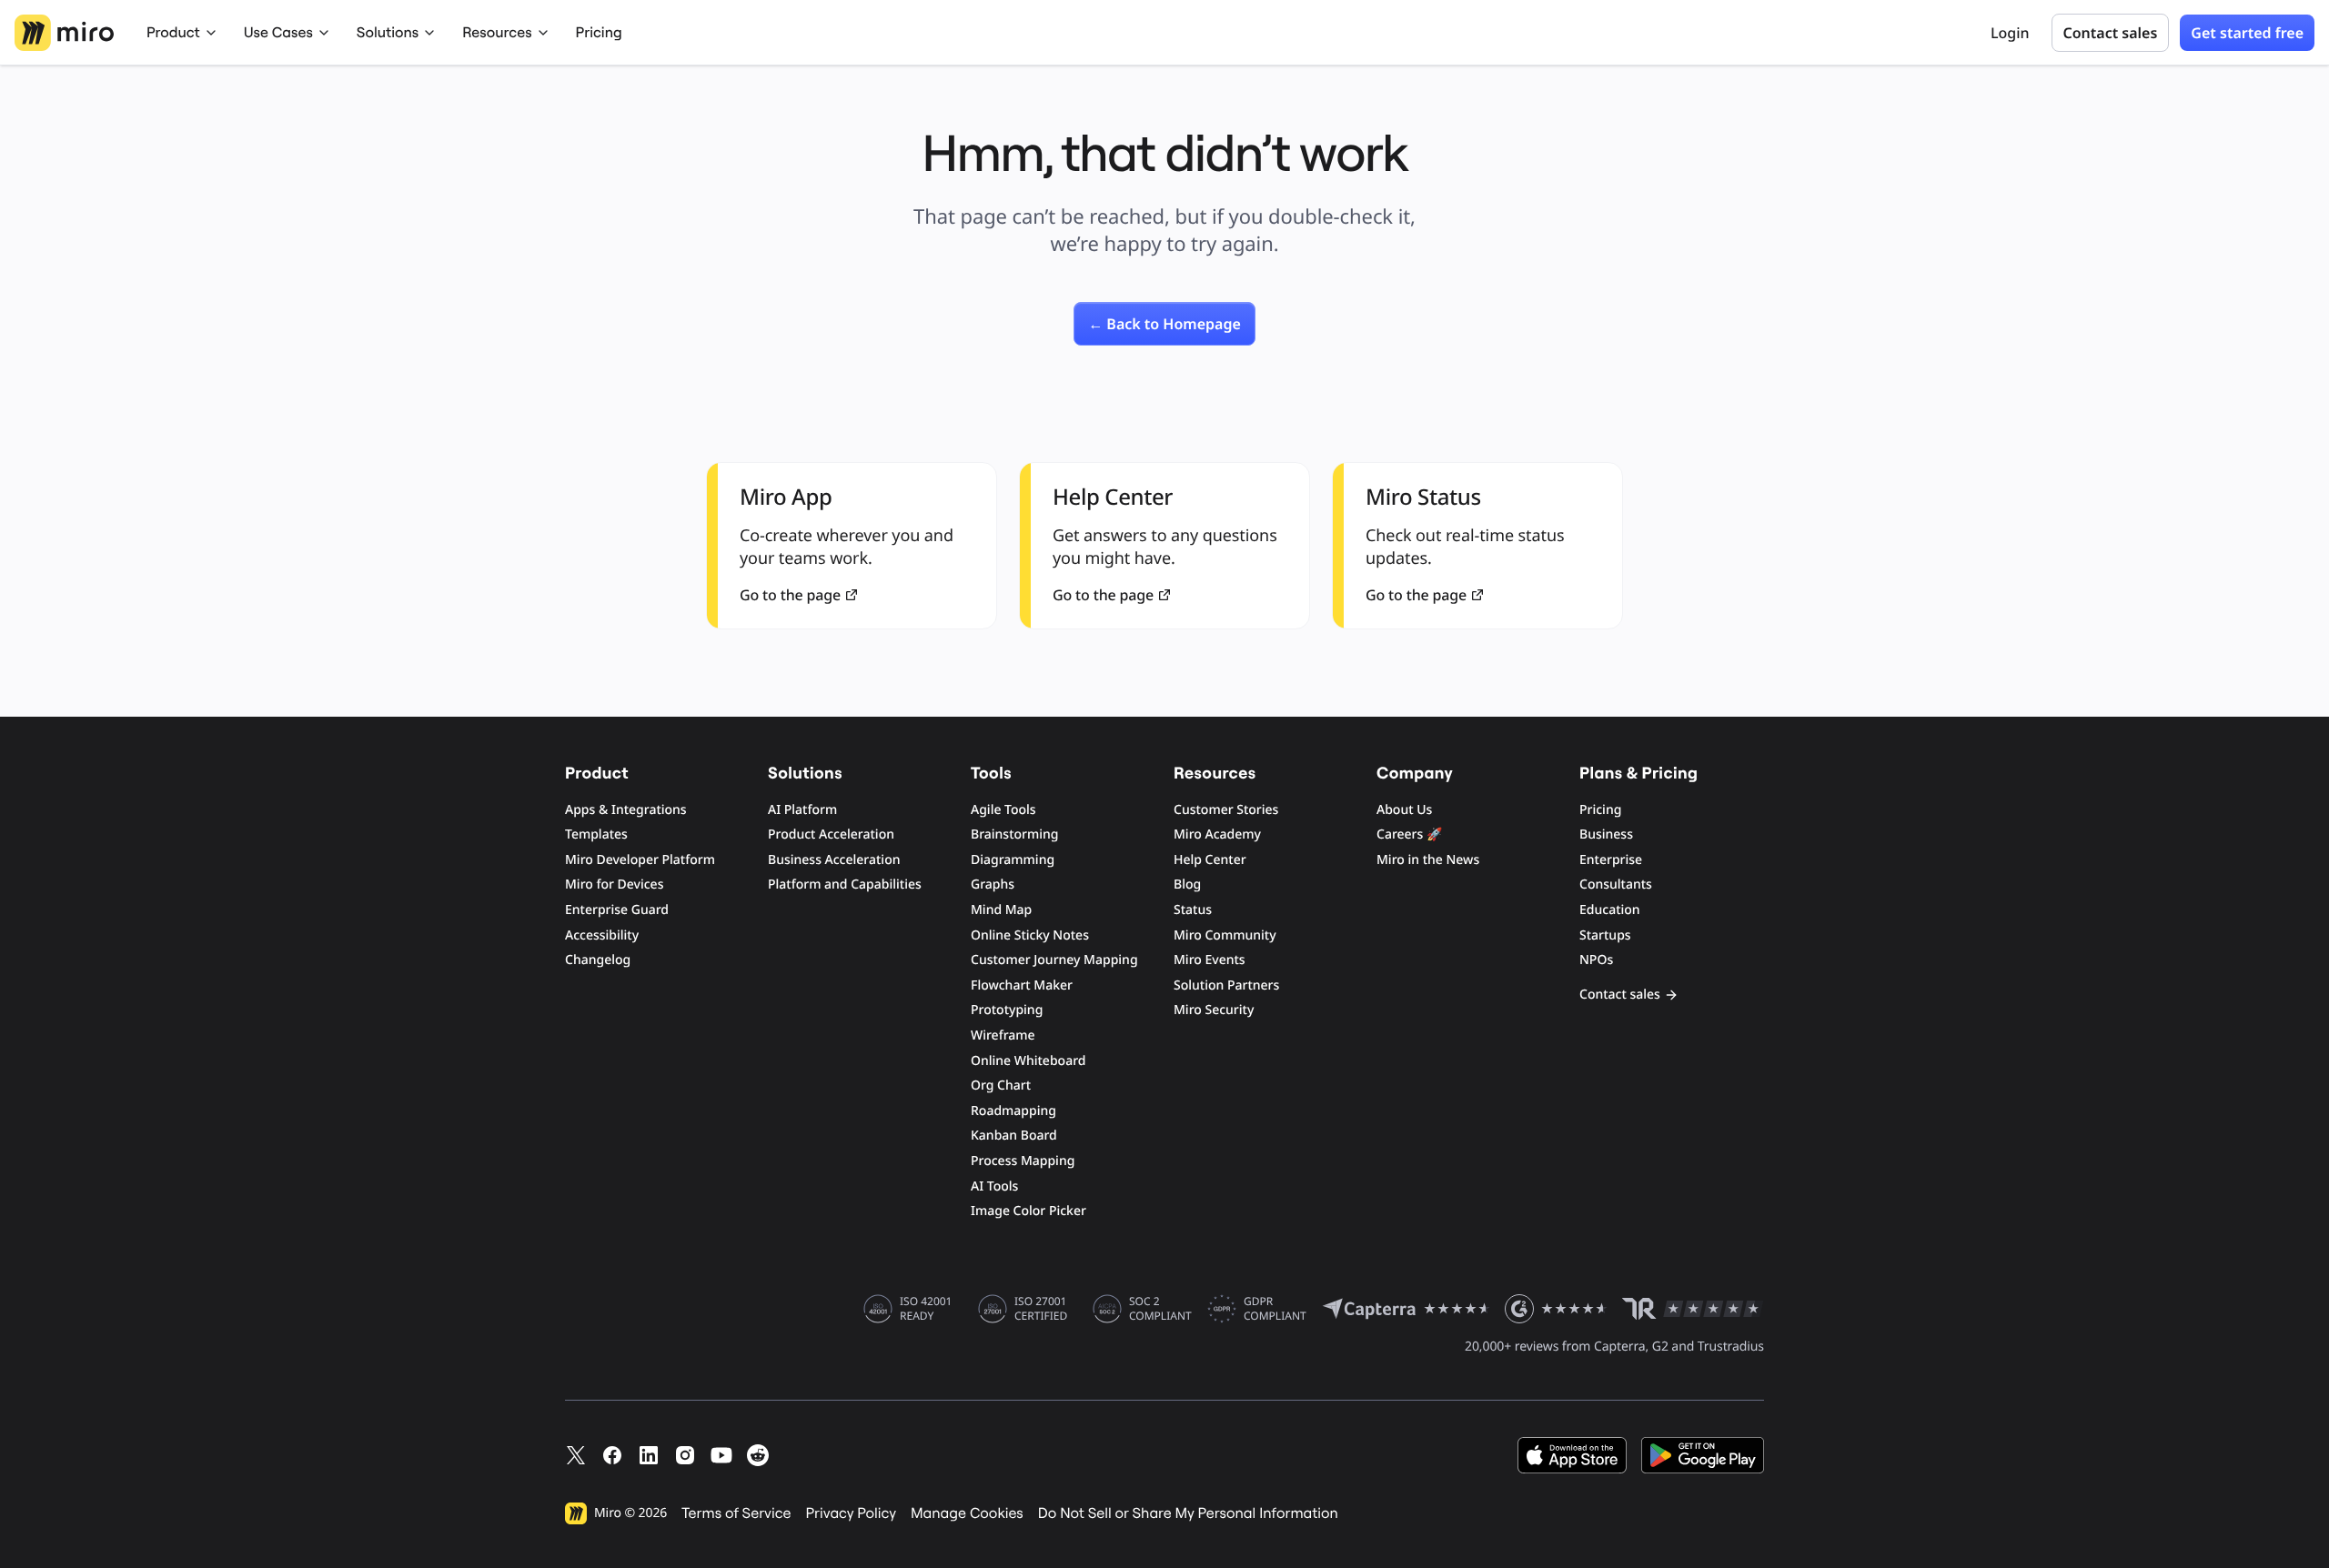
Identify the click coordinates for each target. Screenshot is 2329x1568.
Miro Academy (1217, 834)
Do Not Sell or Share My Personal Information (1188, 1513)
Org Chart (1001, 1086)
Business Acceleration (834, 860)
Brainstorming (1015, 834)
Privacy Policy (852, 1513)
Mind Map (1001, 910)
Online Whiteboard (1028, 1061)
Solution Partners (1226, 985)
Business (1606, 834)
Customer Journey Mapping (1054, 960)
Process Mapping (1023, 1161)
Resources (497, 33)
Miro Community (1225, 935)
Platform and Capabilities (845, 885)
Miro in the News (1428, 860)
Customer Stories (1226, 810)
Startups (1605, 935)
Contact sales (2111, 33)
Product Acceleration (831, 834)
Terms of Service (736, 1513)
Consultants (1616, 885)
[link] (1164, 324)
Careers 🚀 (1409, 834)
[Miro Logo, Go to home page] (64, 33)
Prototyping (1007, 1010)
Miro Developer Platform (640, 860)
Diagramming (1013, 860)
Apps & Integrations (626, 810)
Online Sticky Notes (1030, 935)
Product (173, 33)
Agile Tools (1003, 810)
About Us (1404, 810)
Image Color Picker (1028, 1211)
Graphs (993, 885)
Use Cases (278, 33)
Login (2010, 33)
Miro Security (1214, 1010)
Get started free (2247, 33)
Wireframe (1003, 1035)
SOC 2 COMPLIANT (1160, 1309)
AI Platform (802, 810)
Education (1610, 910)
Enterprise (1611, 860)
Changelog (598, 960)
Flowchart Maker (1022, 985)
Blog (1187, 885)
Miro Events (1210, 960)
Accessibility (602, 935)
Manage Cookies (967, 1513)
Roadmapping (1013, 1111)
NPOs (1596, 960)
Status (1193, 910)
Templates (596, 834)
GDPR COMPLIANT (1275, 1309)
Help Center (1210, 860)
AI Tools (994, 1186)
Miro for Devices (614, 885)
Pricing (599, 33)
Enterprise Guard (617, 910)
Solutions (388, 33)
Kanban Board (1014, 1136)
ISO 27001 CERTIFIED (1041, 1309)
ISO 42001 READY (926, 1309)
